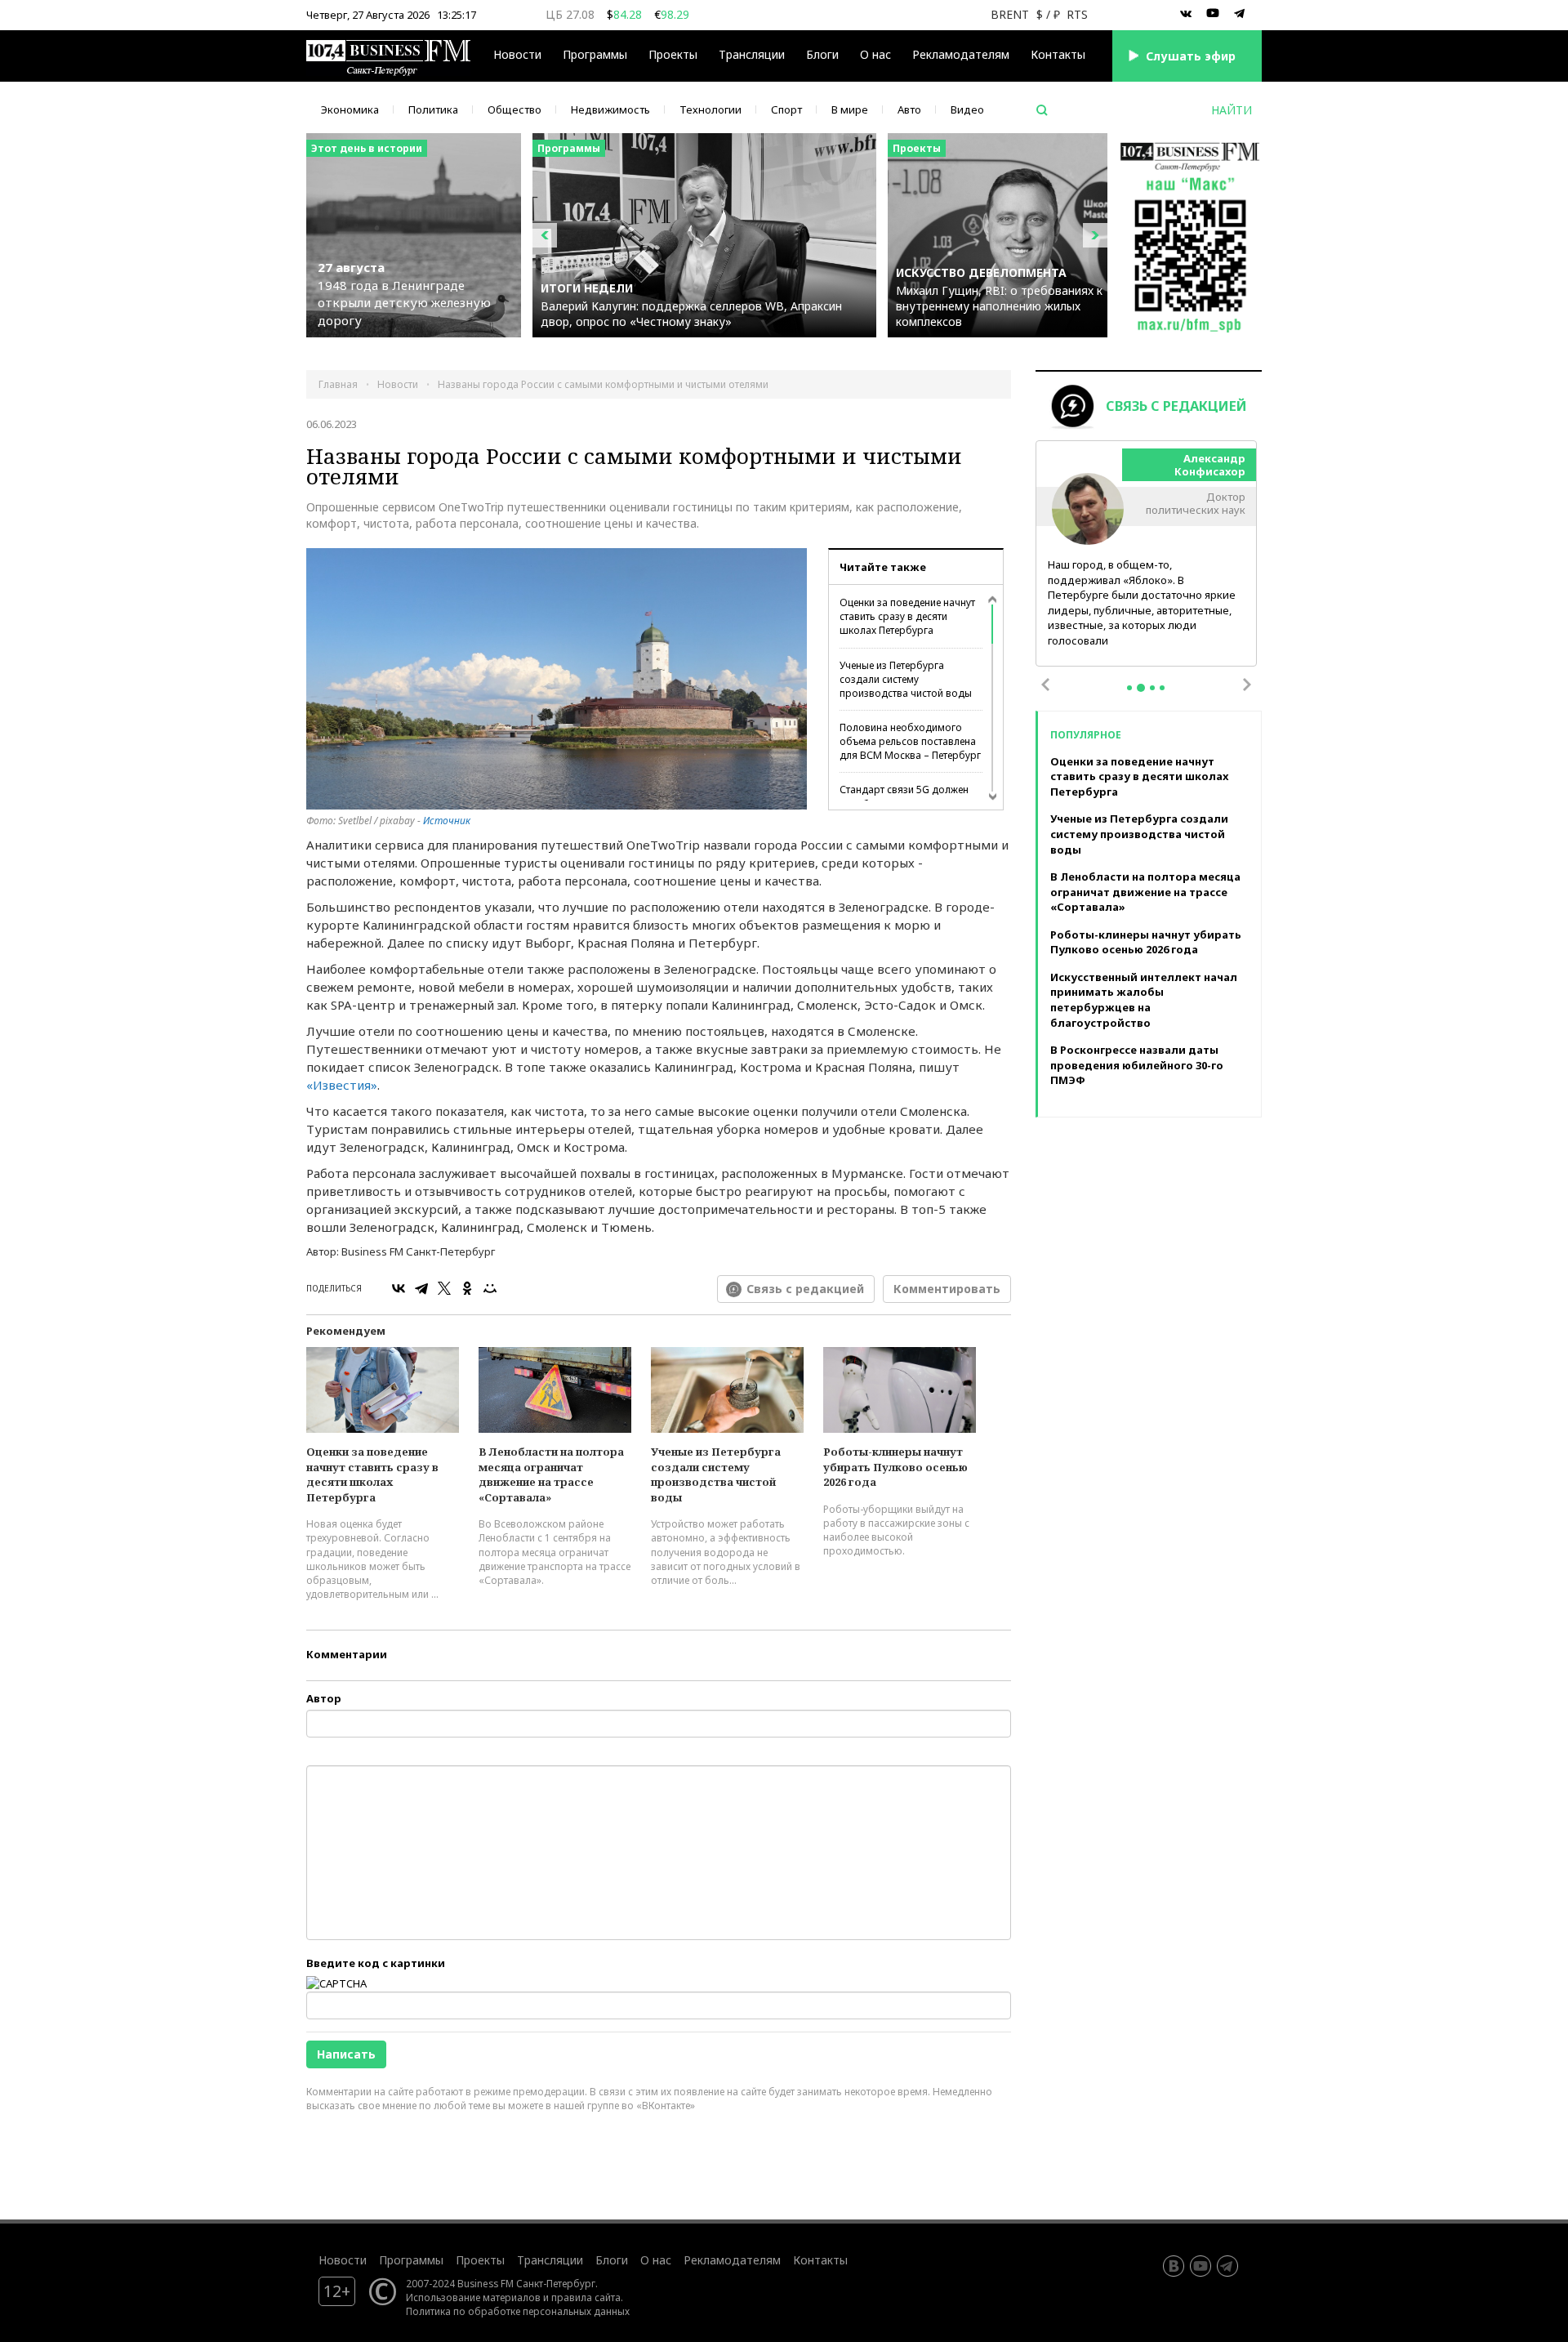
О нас (875, 54)
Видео (967, 109)
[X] (444, 1288)
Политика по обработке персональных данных (518, 2311)
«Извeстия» (342, 1085)
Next (1247, 685)
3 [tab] (1152, 688)
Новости (517, 54)
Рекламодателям (961, 54)
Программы (595, 54)
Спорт (786, 109)
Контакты (1058, 54)
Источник (447, 821)
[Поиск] (1042, 110)
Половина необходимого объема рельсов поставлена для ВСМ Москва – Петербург (910, 741)
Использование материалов (473, 2297)
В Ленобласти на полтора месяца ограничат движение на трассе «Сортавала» (551, 1474)
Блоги (822, 54)
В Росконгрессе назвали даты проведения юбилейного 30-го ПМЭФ (1137, 1065)
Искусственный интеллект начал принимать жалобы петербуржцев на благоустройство (1144, 1000)
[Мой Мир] (490, 1288)
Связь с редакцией (805, 1289)
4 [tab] (1162, 688)
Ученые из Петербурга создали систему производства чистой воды (906, 679)
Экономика (350, 109)
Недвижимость (610, 109)
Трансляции (550, 2260)
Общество (514, 109)
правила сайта (586, 2297)
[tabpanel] (1147, 554)
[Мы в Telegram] (1240, 14)
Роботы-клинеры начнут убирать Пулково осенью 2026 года (895, 1467)
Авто (909, 109)
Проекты (480, 2260)
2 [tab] (1141, 688)
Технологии (710, 109)
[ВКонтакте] (399, 1288)
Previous (1045, 685)
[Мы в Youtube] (1213, 14)
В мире (850, 109)
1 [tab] (1129, 688)
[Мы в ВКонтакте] (1186, 14)
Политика (433, 109)
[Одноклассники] (467, 1288)
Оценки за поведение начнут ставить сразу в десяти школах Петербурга (907, 616)
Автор (324, 1698)
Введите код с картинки (376, 1963)
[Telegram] (421, 1288)
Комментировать (947, 1289)
